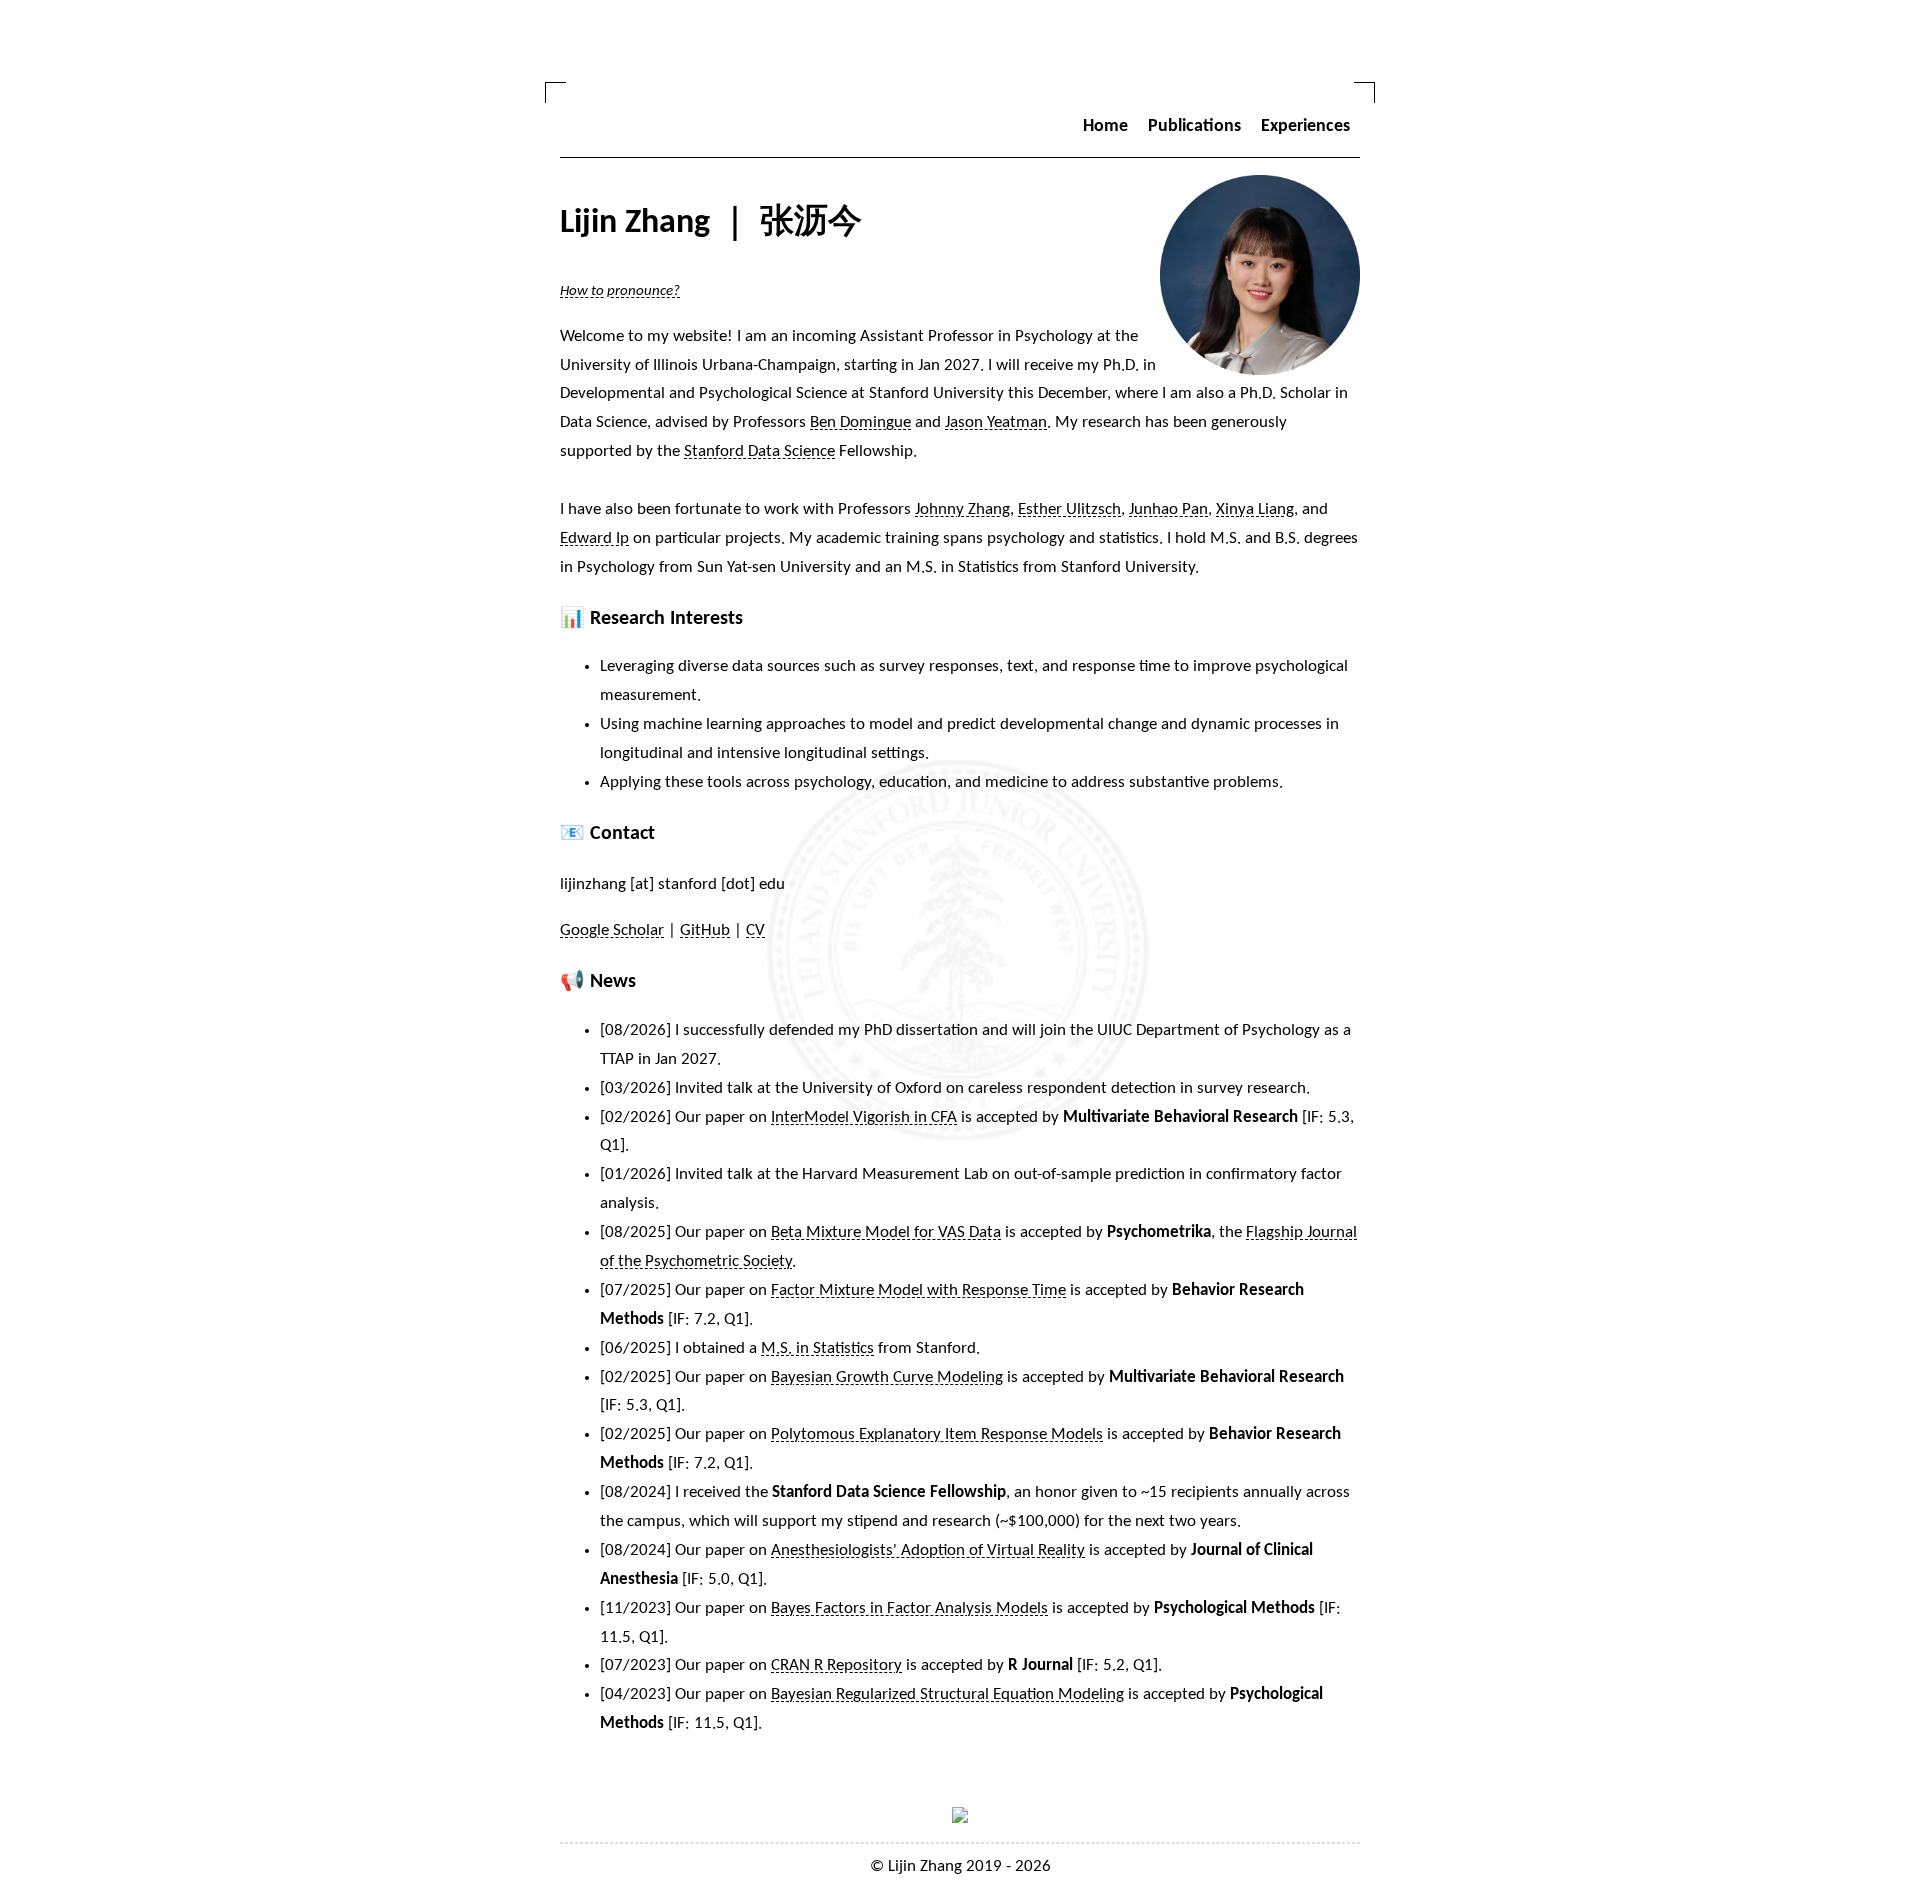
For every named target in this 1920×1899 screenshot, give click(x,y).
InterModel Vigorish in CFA (864, 1117)
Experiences (1305, 126)
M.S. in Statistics (817, 1348)
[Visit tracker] (960, 1818)
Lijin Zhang (925, 1866)
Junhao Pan (1168, 509)
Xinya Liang (1255, 509)
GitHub (705, 930)
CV (755, 930)
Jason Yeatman (996, 422)
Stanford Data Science (759, 451)
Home (1105, 126)
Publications (1194, 126)
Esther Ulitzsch (1069, 509)
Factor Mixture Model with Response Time (918, 1290)
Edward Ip (594, 538)
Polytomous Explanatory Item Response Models (937, 1434)
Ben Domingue (860, 422)
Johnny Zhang (962, 509)
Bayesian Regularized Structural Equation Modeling (947, 1694)
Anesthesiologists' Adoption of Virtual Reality (928, 1550)
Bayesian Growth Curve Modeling (887, 1377)
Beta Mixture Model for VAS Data (886, 1232)
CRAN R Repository (836, 1665)
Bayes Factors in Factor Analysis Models (909, 1608)
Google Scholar (612, 930)
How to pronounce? (620, 291)
